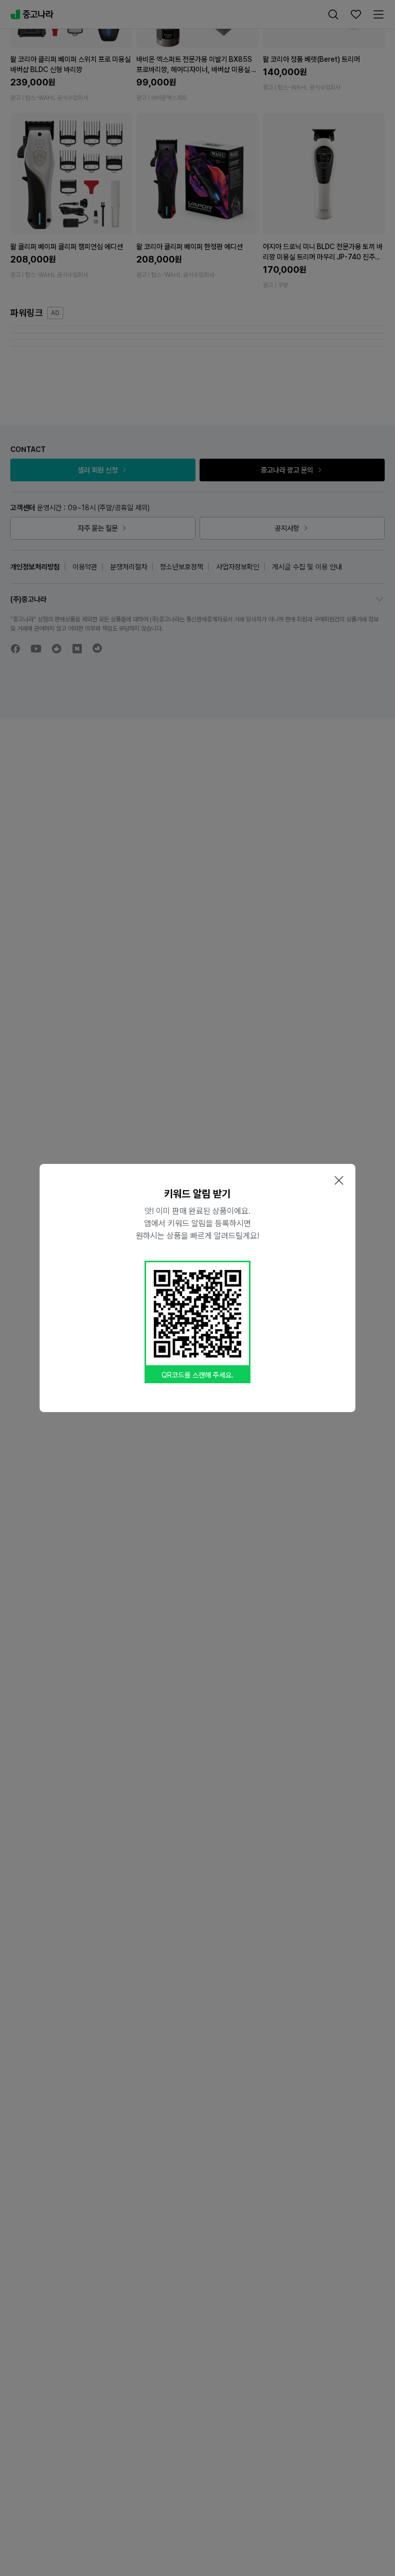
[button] (339, 1180)
